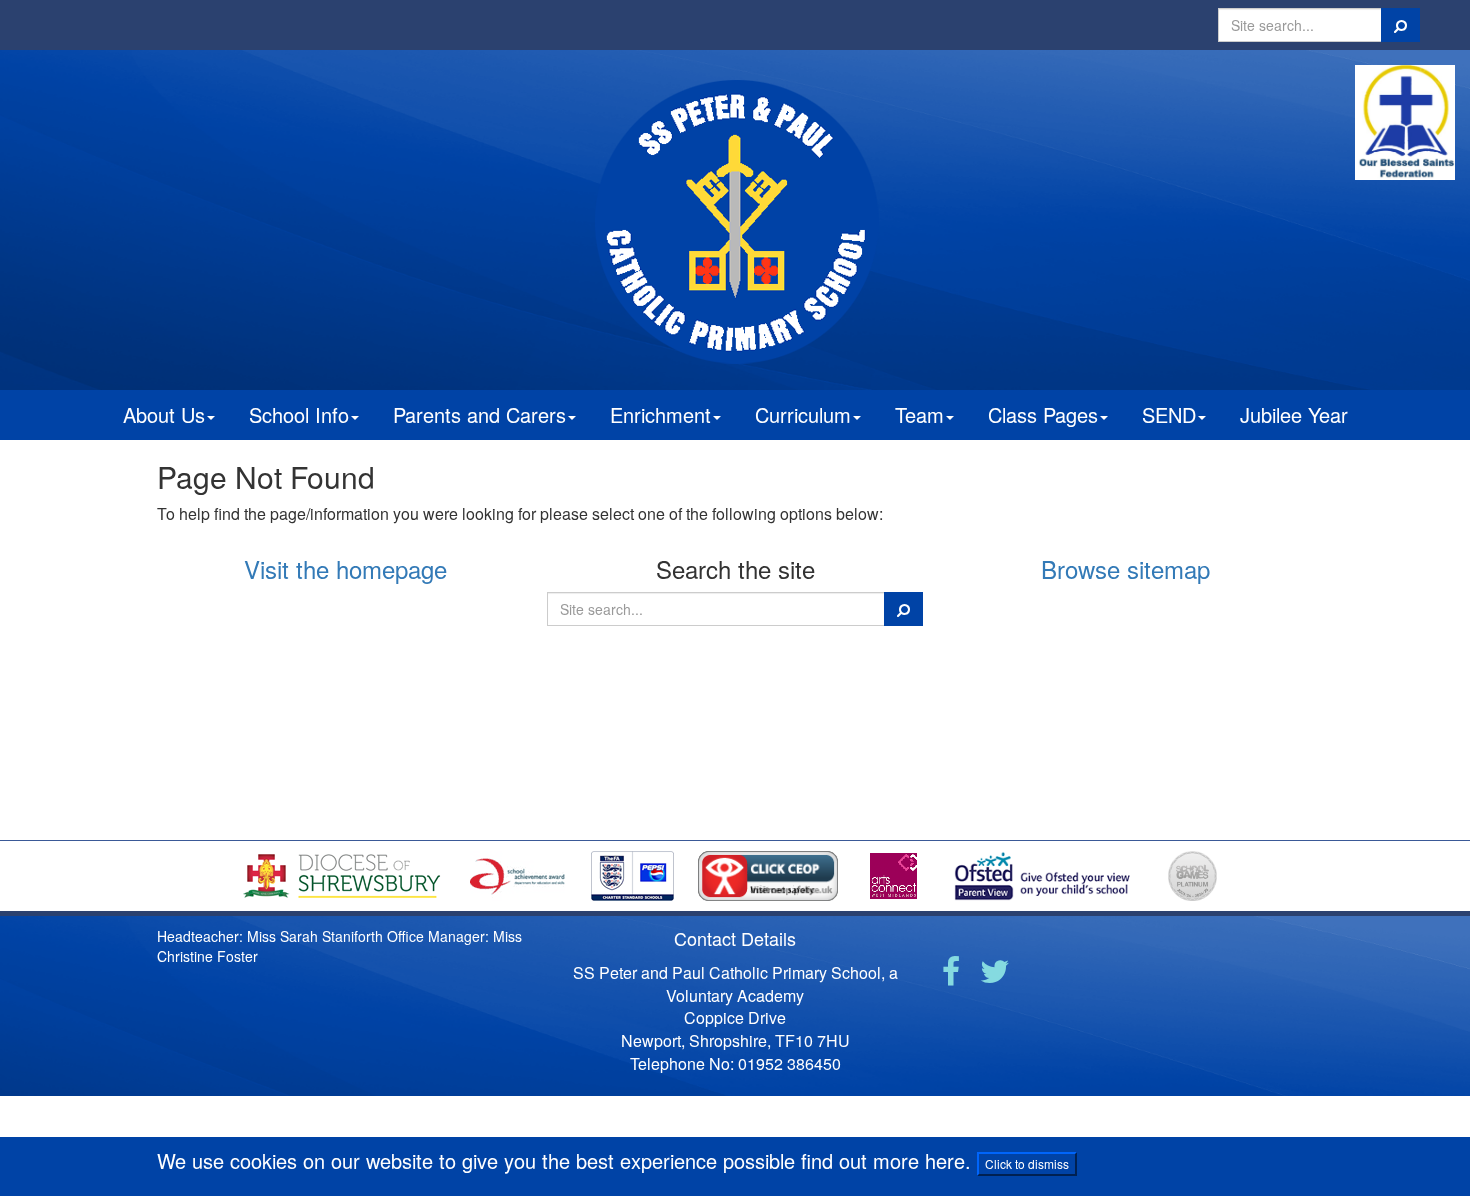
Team (919, 414)
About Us (164, 414)
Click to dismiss (1027, 1163)
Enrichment (660, 414)
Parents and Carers (479, 414)
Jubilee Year (1294, 414)
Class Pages (1043, 414)
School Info (299, 414)
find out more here (883, 1160)
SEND (1169, 414)
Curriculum (803, 414)
